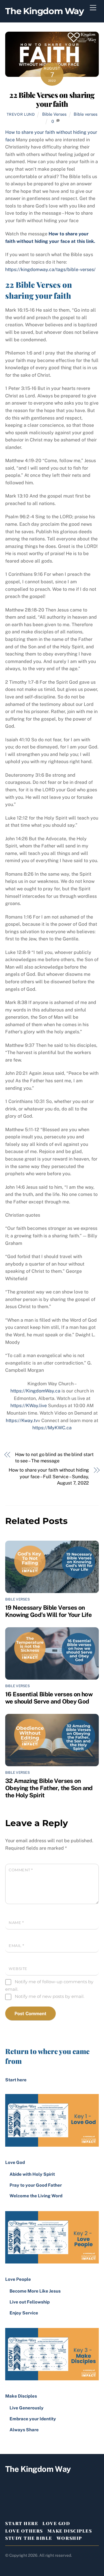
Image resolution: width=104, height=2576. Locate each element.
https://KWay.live (29, 1406)
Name (16, 1923)
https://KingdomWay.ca (35, 1391)
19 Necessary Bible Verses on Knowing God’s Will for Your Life (48, 1611)
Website (18, 1969)
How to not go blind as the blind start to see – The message (54, 1458)
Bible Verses (54, 114)
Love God (56, 2523)
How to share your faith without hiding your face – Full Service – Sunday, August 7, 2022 (49, 1476)
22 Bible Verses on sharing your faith (52, 99)
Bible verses (86, 114)
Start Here (22, 2523)
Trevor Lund (21, 114)
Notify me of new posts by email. (50, 1996)
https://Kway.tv (22, 1421)
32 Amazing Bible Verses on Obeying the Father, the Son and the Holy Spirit (49, 1788)
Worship (69, 2538)
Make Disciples (70, 2531)
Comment (21, 1870)
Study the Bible (29, 2538)
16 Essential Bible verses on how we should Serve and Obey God (49, 1698)
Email (16, 1946)
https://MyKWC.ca (52, 1428)
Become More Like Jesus (35, 2291)
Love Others (24, 2531)
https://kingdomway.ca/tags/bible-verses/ (50, 269)
